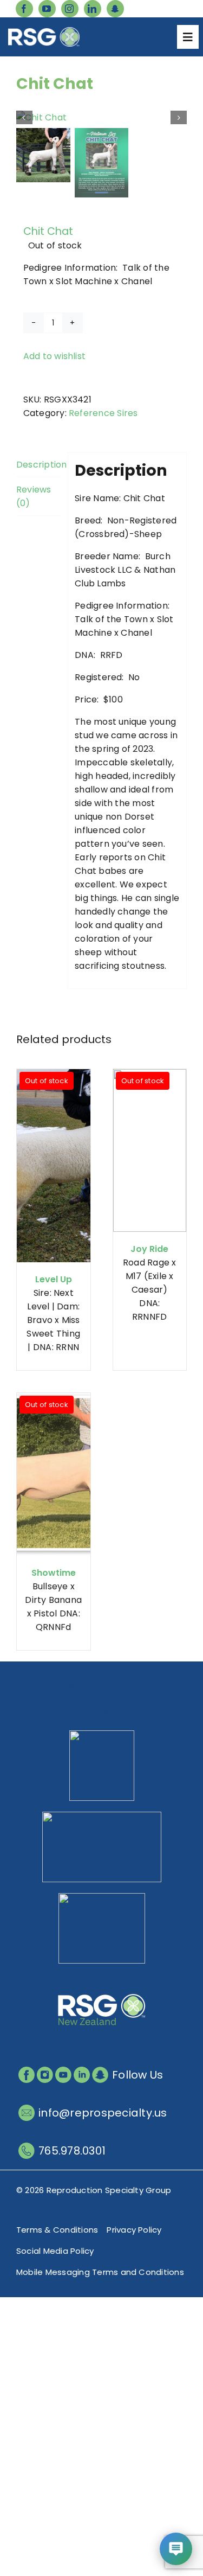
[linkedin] (93, 9)
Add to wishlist (55, 356)
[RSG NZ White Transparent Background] (102, 1979)
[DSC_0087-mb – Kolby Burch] (101, 117)
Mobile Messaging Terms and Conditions (100, 2272)
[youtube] (47, 9)
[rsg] (44, 31)
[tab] (38, 465)
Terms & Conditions (57, 2230)
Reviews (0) (34, 496)
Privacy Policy (134, 2230)
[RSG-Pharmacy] (102, 1897)
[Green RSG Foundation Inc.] (102, 1816)
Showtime (54, 1573)
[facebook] (24, 9)
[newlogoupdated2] (102, 1734)
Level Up (54, 1279)
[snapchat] (115, 9)
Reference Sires (103, 413)
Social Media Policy (55, 2251)
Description (38, 465)
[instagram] (70, 9)
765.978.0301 (72, 2151)
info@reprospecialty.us (103, 2113)
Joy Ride (149, 1249)
